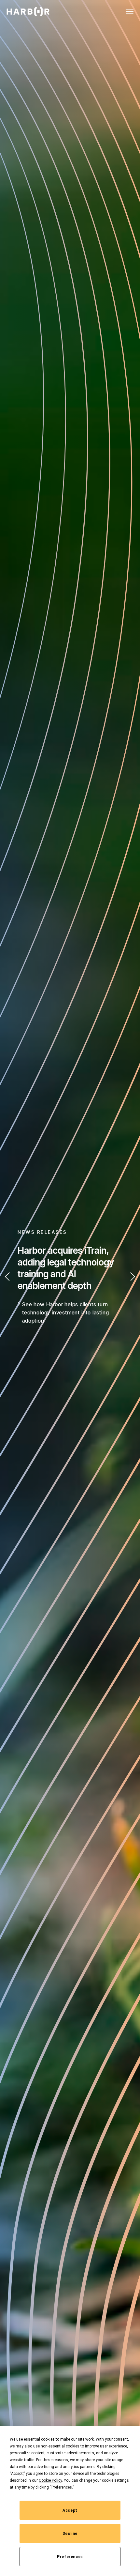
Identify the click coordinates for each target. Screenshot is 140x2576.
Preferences (70, 2557)
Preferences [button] (62, 2487)
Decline (70, 2534)
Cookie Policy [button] (50, 2480)
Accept (70, 2510)
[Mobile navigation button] (130, 11)
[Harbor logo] (28, 12)
